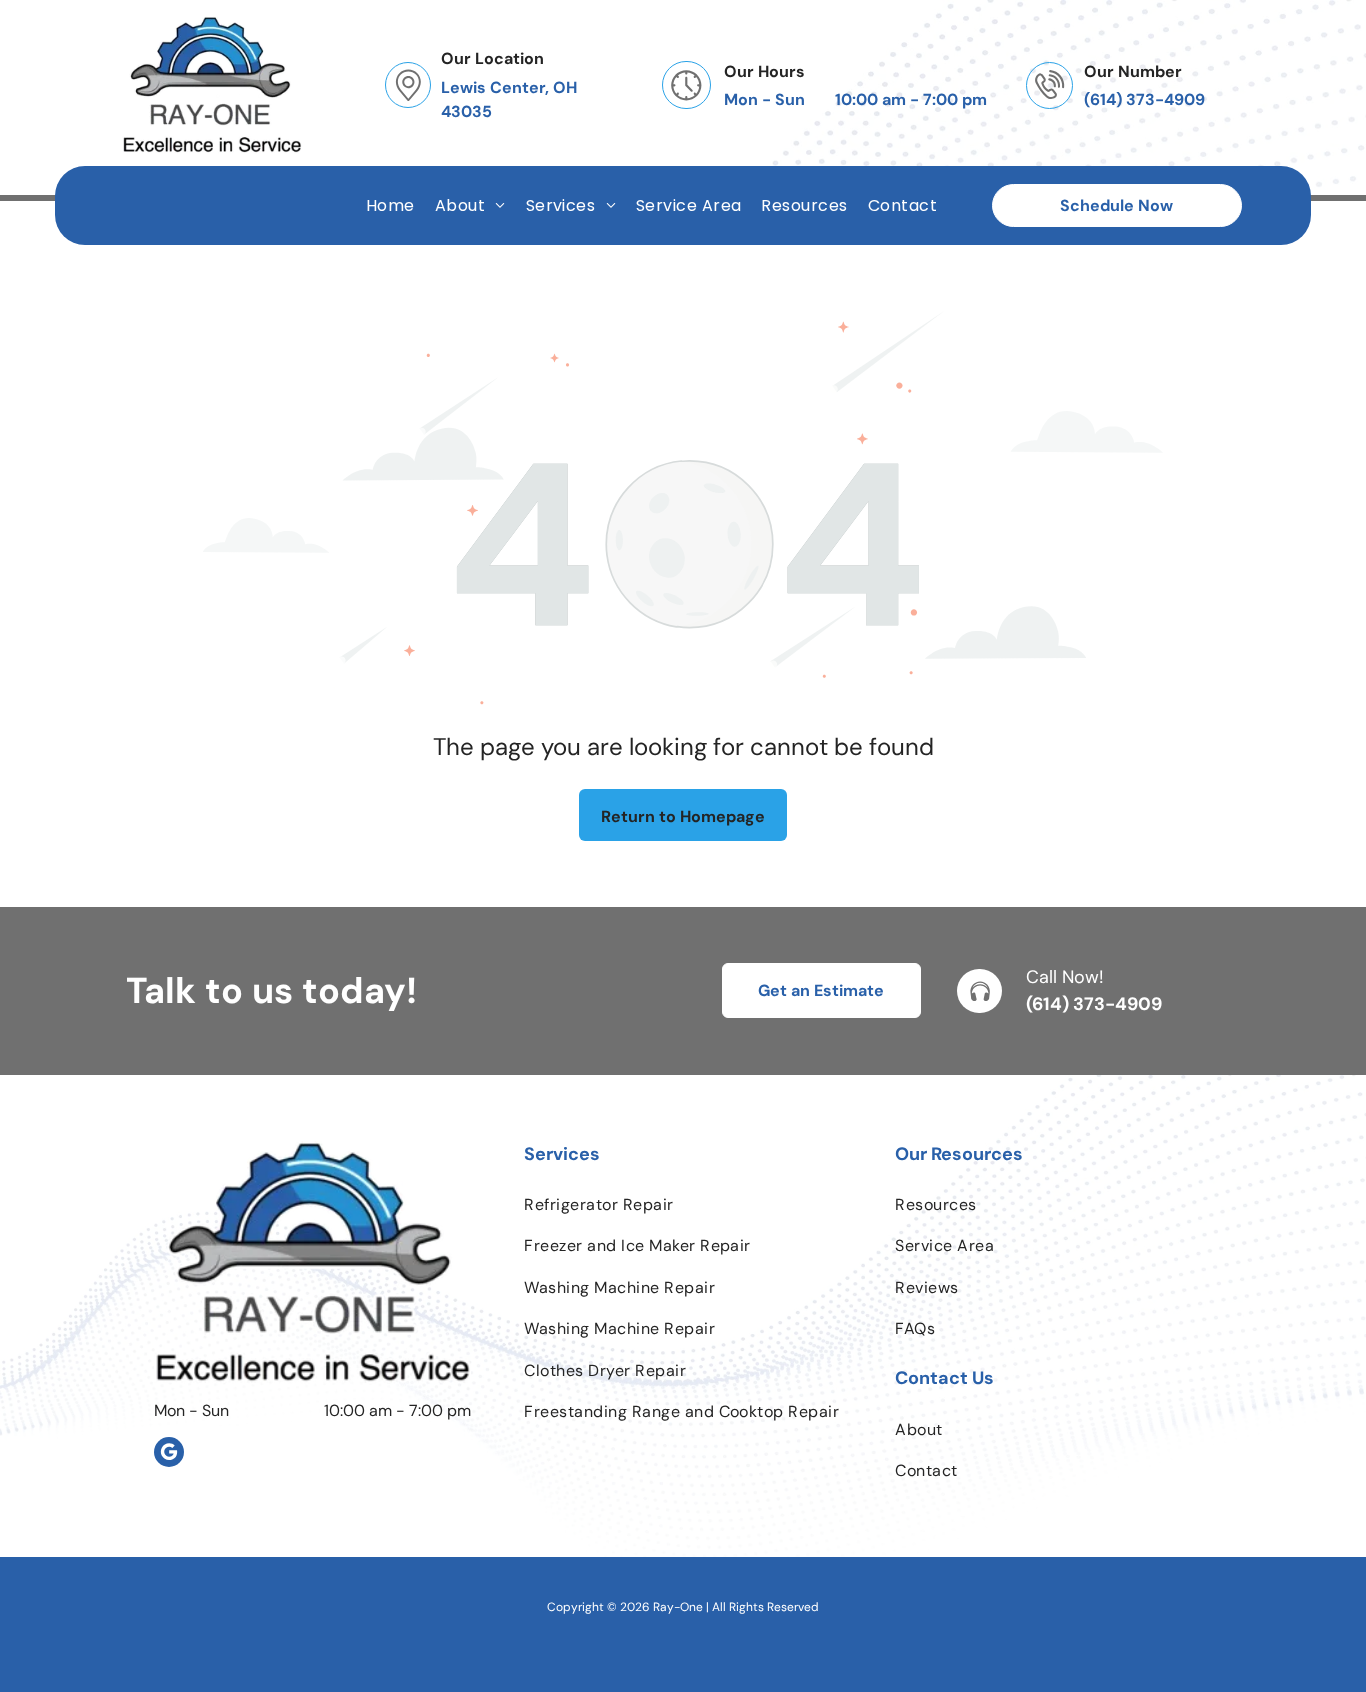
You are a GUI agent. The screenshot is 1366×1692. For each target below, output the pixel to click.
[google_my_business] (169, 1454)
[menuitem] (390, 205)
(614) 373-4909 (1094, 1004)
